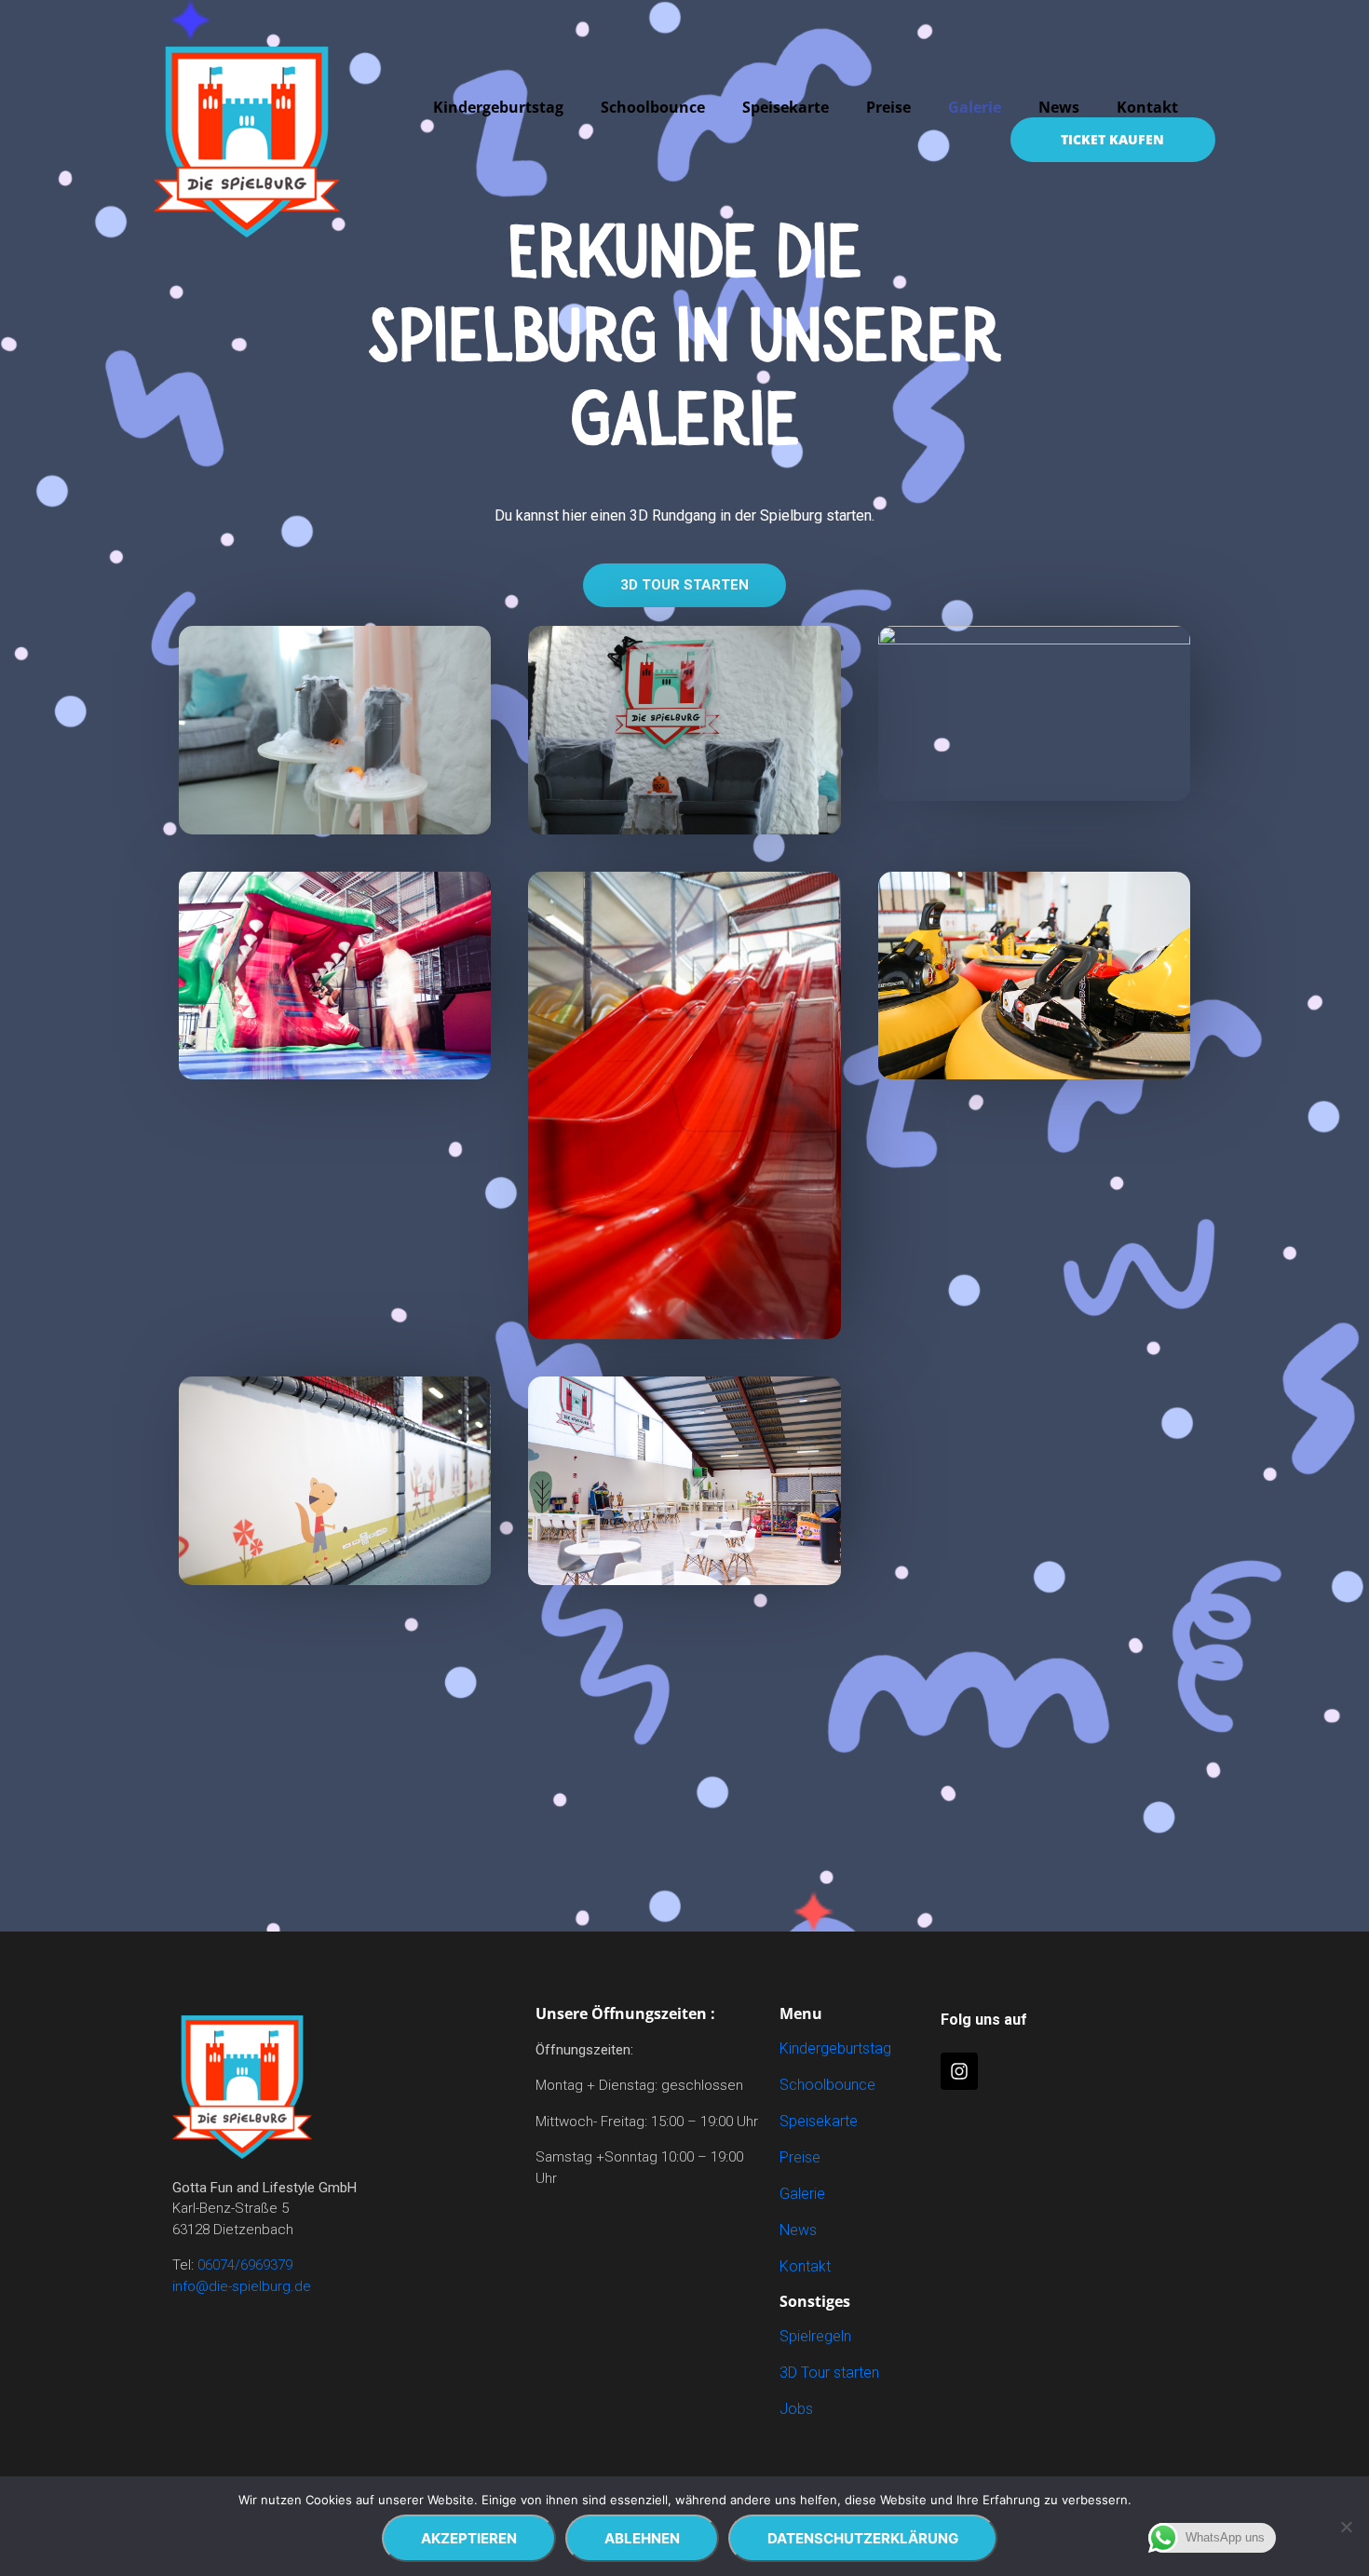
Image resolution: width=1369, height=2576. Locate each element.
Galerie (975, 107)
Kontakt (1147, 107)
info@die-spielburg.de (242, 2286)
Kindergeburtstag (498, 107)
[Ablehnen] (1346, 2527)
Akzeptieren (469, 2538)
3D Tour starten (829, 2373)
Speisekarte (786, 107)
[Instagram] (959, 2071)
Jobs (796, 2409)
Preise (888, 107)
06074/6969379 (245, 2265)
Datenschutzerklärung (863, 2538)
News (1059, 107)
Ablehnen (642, 2538)
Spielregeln (815, 2336)
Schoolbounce (653, 107)
